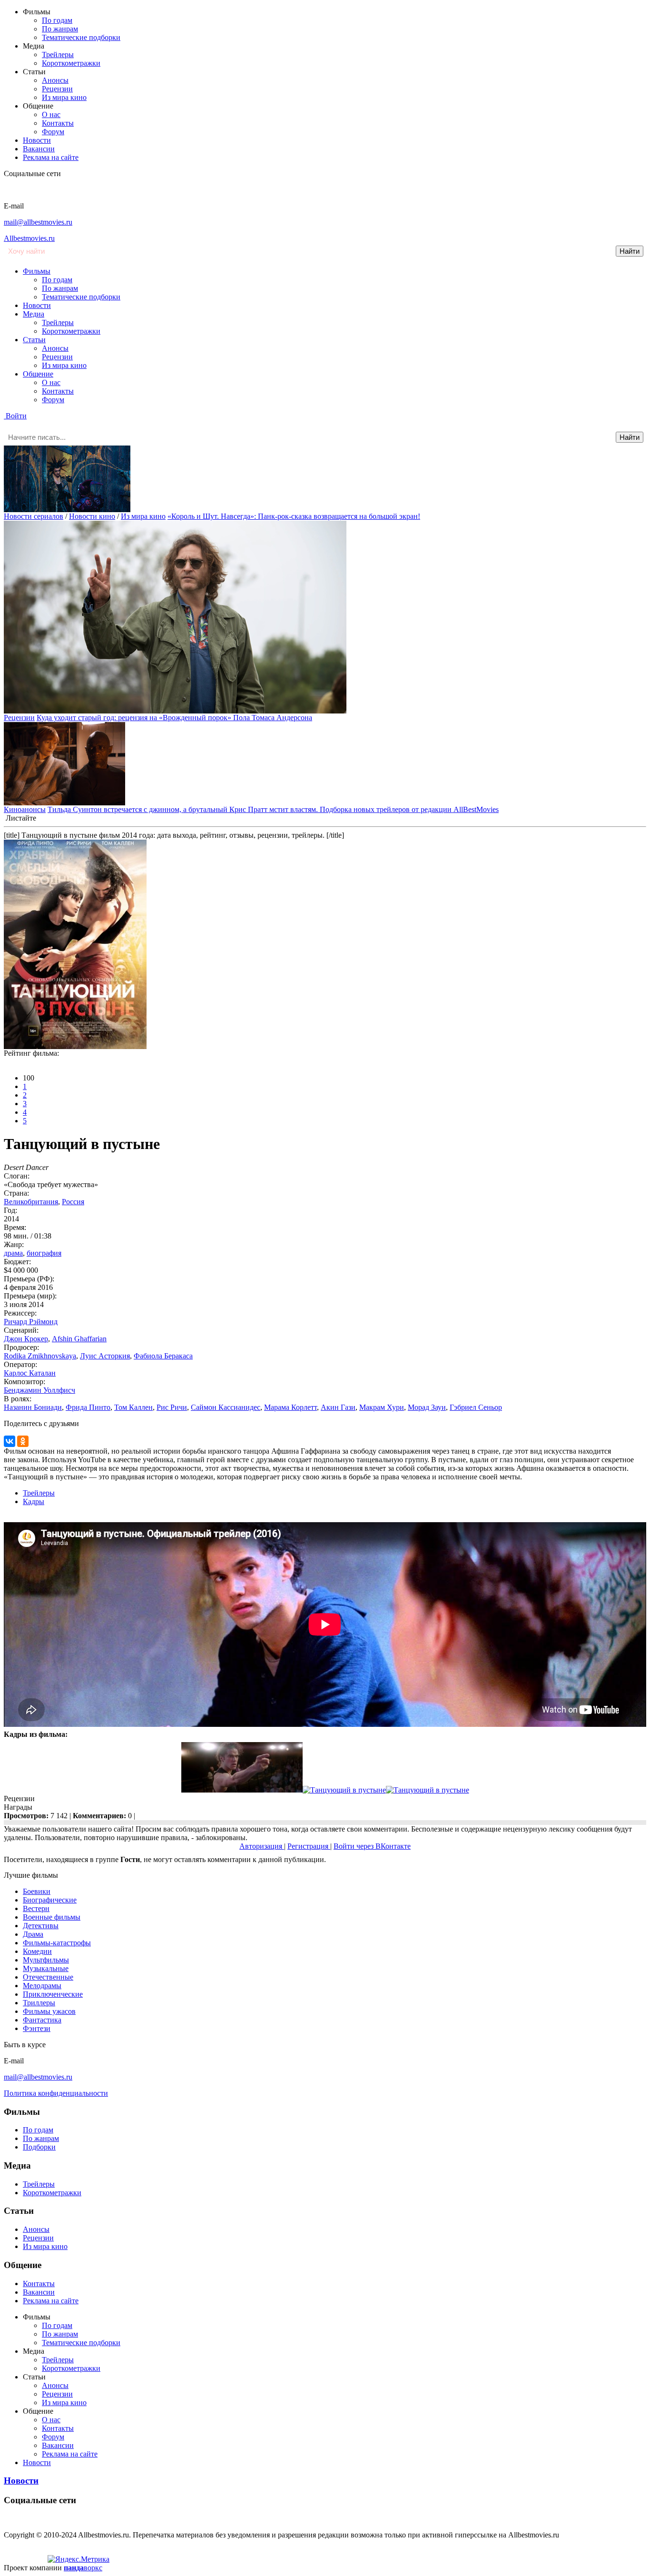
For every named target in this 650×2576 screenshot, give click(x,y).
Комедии (37, 1951)
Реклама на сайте (51, 157)
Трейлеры (58, 54)
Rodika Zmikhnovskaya (40, 1356)
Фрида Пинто (88, 1407)
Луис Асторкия (105, 1356)
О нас (51, 114)
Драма (33, 1934)
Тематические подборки (81, 37)
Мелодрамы (42, 1986)
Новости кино (92, 516)
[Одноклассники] (23, 1441)
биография (44, 1253)
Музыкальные (46, 1968)
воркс (83, 2568)
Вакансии (39, 149)
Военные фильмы (52, 1917)
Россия (73, 1202)
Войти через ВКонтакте (372, 1846)
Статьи (34, 340)
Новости (37, 140)
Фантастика (42, 2020)
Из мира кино (64, 97)
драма (13, 1253)
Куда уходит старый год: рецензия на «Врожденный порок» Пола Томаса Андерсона (174, 718)
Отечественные (48, 1977)
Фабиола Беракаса (163, 1356)
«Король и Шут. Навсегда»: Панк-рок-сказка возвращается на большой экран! (294, 516)
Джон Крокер (26, 1339)
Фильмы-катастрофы (57, 1943)
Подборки (39, 2147)
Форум (53, 132)
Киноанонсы (25, 809)
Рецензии (57, 89)
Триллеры (39, 2003)
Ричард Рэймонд (31, 1322)
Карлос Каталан (30, 1373)
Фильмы (37, 271)
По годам (57, 20)
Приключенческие (53, 1994)
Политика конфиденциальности (56, 2093)
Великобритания (31, 1202)
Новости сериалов (34, 516)
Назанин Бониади (33, 1407)
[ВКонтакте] (10, 1441)
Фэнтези (37, 2028)
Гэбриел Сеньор (476, 1407)
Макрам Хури (382, 1407)
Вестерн (36, 1908)
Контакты (58, 123)
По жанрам (60, 29)
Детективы (41, 1926)
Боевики (37, 1891)
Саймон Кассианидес (226, 1407)
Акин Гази (338, 1407)
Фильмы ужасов (49, 2011)
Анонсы (55, 80)
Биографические (50, 1900)
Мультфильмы (46, 1960)
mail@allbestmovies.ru (38, 222)
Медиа (34, 314)
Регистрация (309, 1846)
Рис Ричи (172, 1407)
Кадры (34, 1501)
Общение (38, 374)
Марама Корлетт (291, 1407)
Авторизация (262, 1846)
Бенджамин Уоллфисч (39, 1390)
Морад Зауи (427, 1407)
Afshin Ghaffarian (79, 1339)
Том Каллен (133, 1407)
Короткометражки (71, 63)
